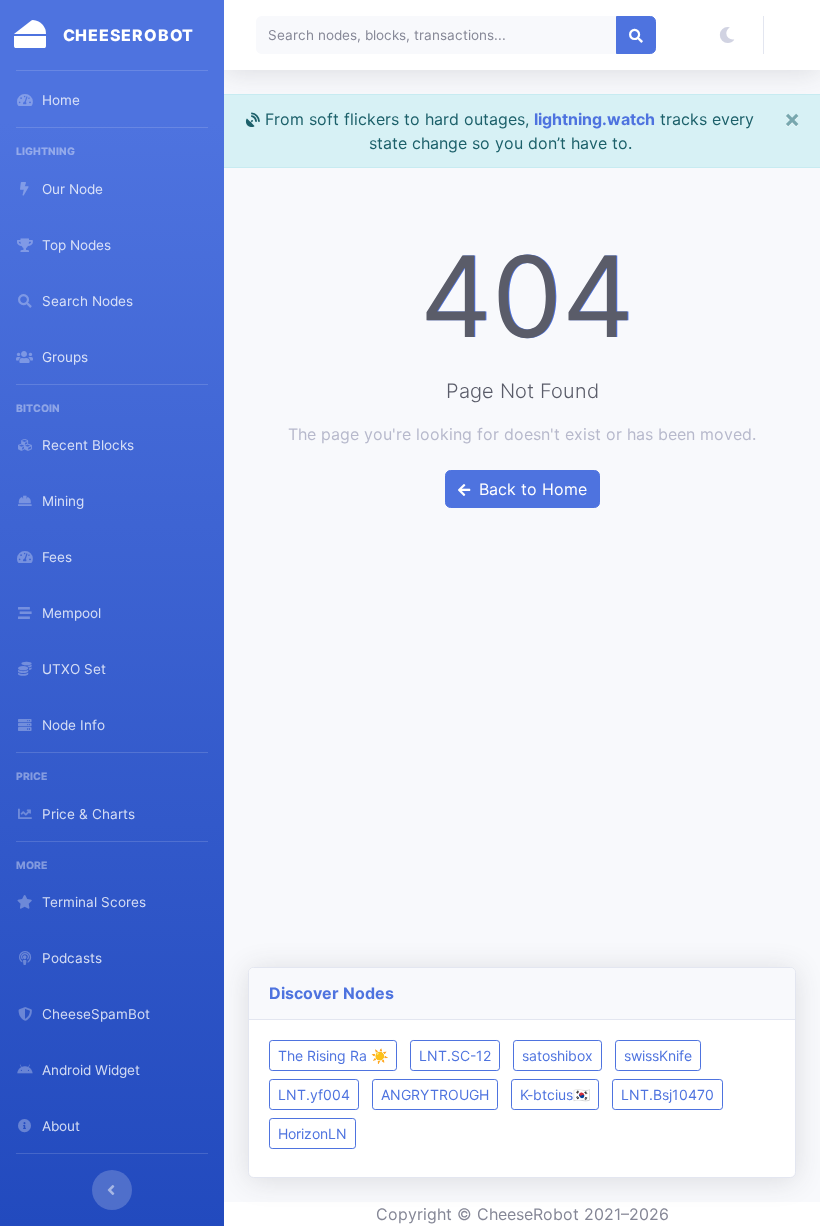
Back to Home (530, 489)
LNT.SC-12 (455, 1055)
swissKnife (658, 1055)
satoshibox (557, 1055)
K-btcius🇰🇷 (555, 1094)
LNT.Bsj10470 (667, 1094)
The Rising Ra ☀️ (333, 1055)
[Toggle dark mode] (727, 35)
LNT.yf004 (314, 1094)
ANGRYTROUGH (435, 1094)
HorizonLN (312, 1133)
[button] (792, 35)
